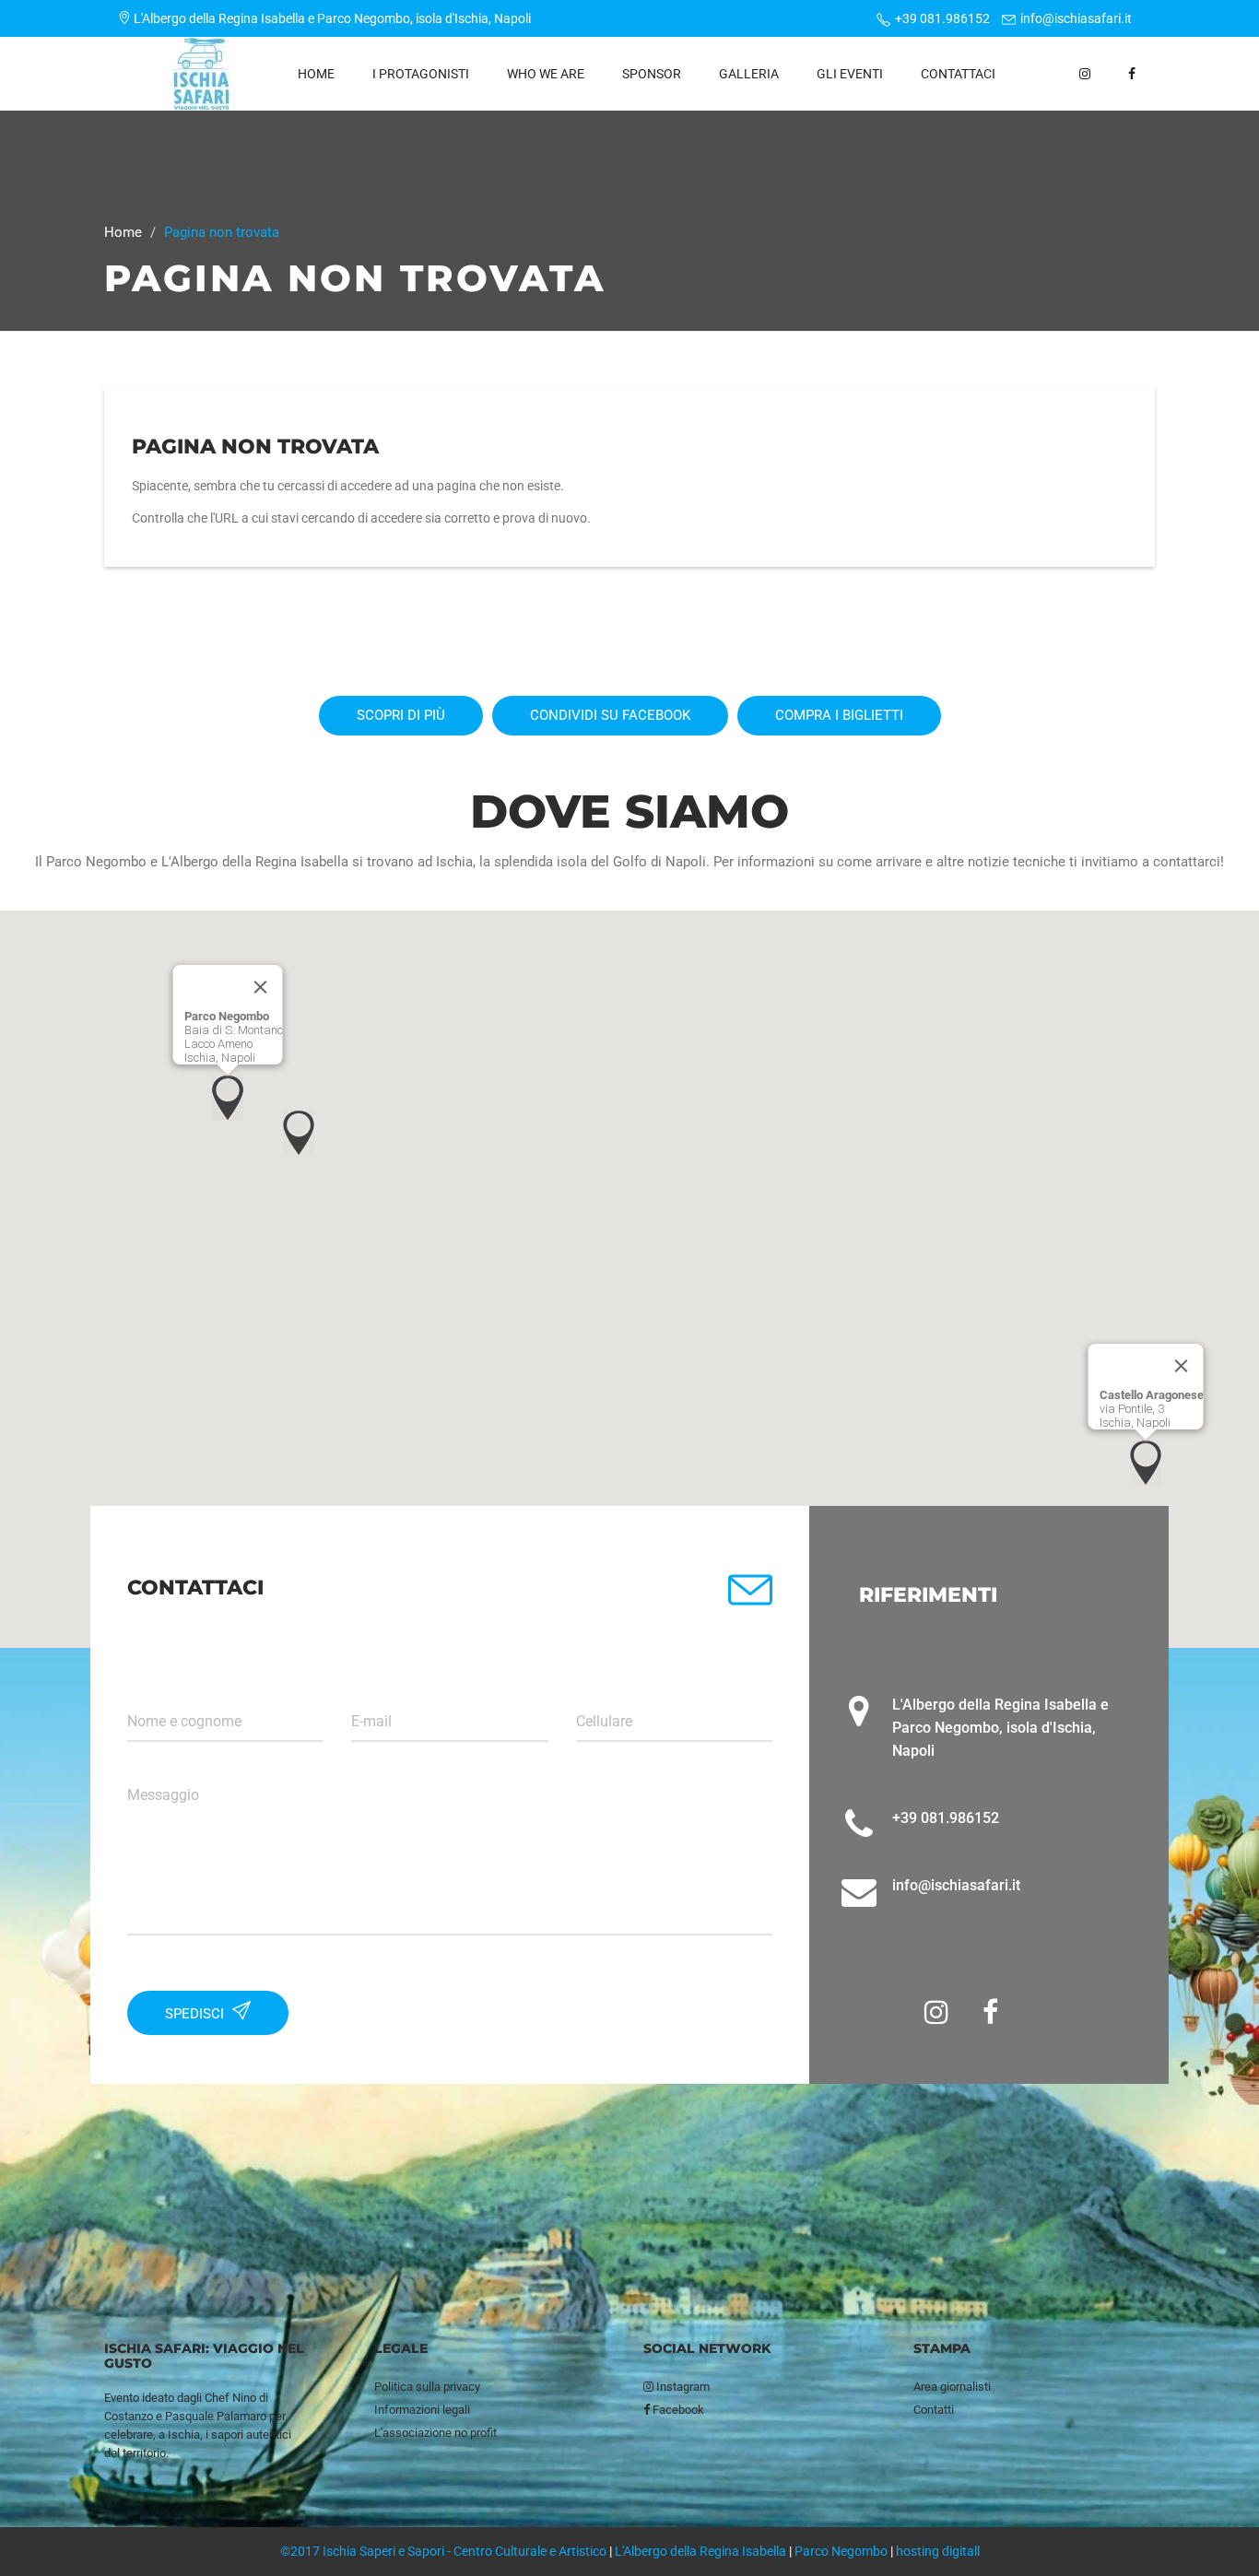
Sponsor (652, 74)
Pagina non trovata (255, 447)
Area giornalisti (952, 2387)
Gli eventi (850, 74)
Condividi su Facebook (610, 715)
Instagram (682, 2387)
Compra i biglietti (839, 715)
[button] (228, 1098)
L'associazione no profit (435, 2433)
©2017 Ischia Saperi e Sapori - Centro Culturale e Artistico (443, 2551)
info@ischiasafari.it (1076, 18)
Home (316, 74)
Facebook (677, 2410)
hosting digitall (938, 2551)
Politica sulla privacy (427, 2387)
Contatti (934, 2410)
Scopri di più (401, 715)
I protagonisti (421, 74)
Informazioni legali (422, 2410)
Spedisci (196, 2014)
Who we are (546, 74)
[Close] (261, 987)
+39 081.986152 (942, 18)
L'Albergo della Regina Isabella (700, 2551)
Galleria (749, 74)
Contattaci (958, 74)
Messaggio (163, 1795)
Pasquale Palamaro (216, 2416)
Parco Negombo (841, 2551)
